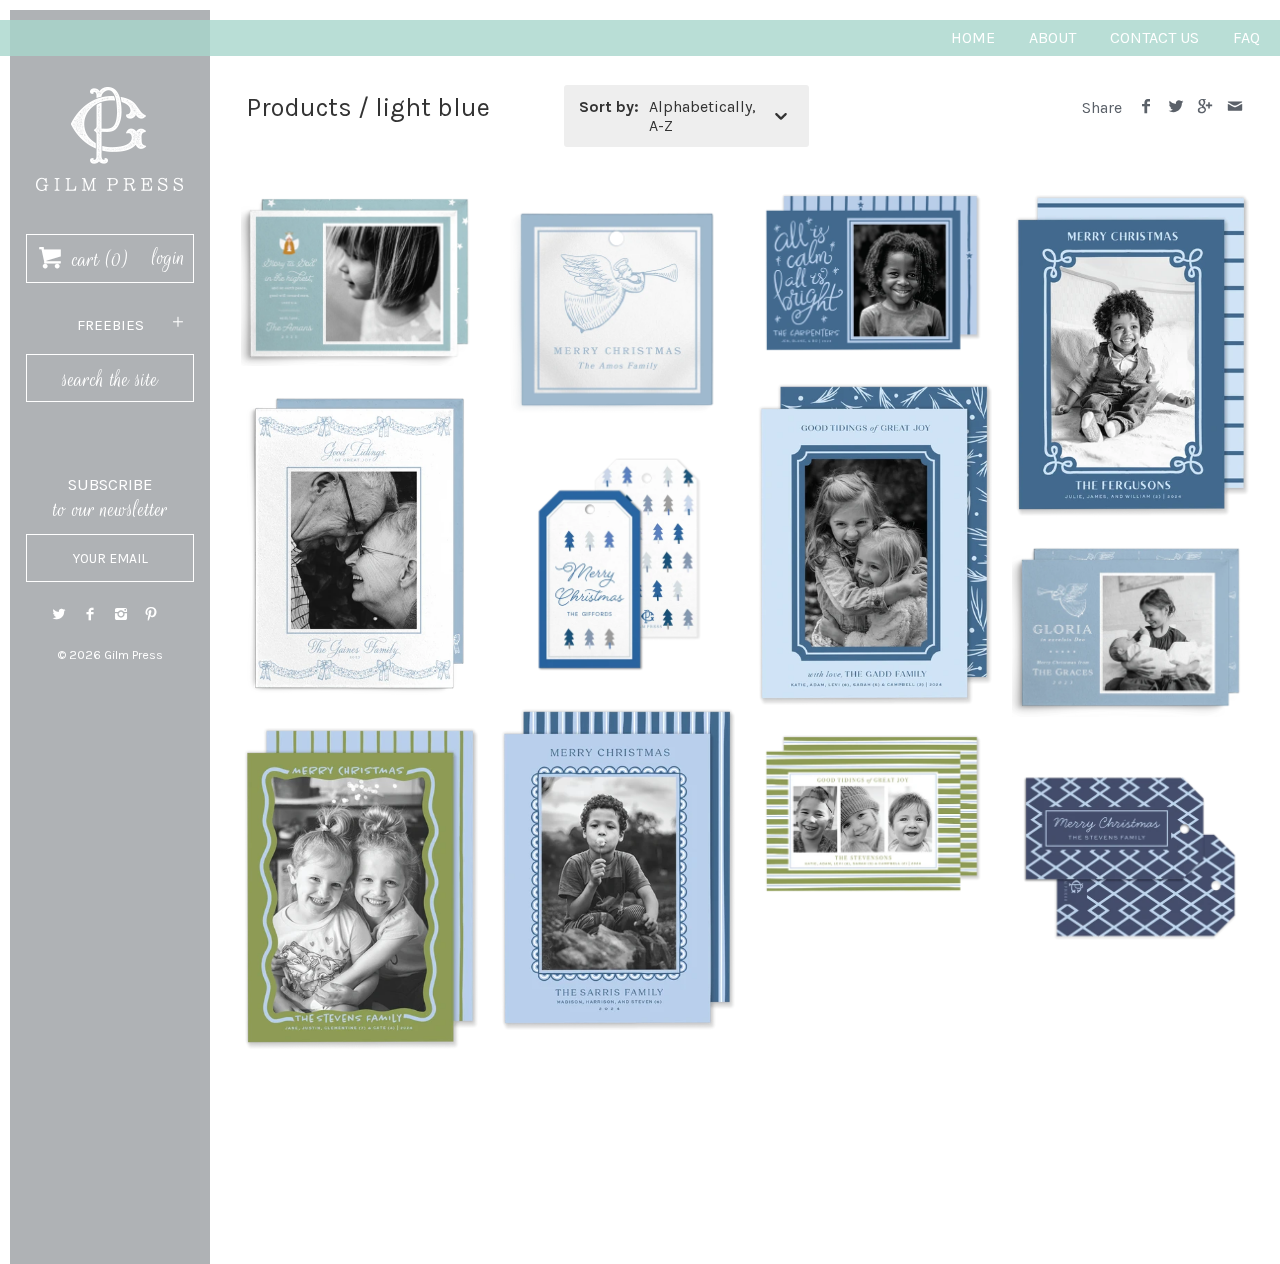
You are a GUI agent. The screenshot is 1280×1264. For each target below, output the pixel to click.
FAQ (1246, 37)
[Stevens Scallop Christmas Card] (359, 733)
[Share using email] (1234, 107)
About (1052, 37)
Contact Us (1154, 37)
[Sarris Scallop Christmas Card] (616, 714)
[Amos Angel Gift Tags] (616, 200)
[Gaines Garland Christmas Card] (359, 397)
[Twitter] (59, 614)
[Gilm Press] (110, 77)
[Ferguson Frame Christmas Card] (1130, 200)
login (168, 258)
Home (973, 37)
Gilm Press (133, 655)
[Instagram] (121, 614)
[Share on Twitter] (1175, 107)
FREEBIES (110, 325)
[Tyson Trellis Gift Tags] (1130, 749)
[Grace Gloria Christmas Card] (1130, 551)
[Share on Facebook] (1146, 107)
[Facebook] (90, 614)
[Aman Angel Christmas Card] (359, 200)
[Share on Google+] (1205, 107)
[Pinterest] (151, 614)
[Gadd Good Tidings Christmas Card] (873, 389)
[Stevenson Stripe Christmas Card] (873, 741)
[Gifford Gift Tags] (616, 457)
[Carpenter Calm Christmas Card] (873, 200)
